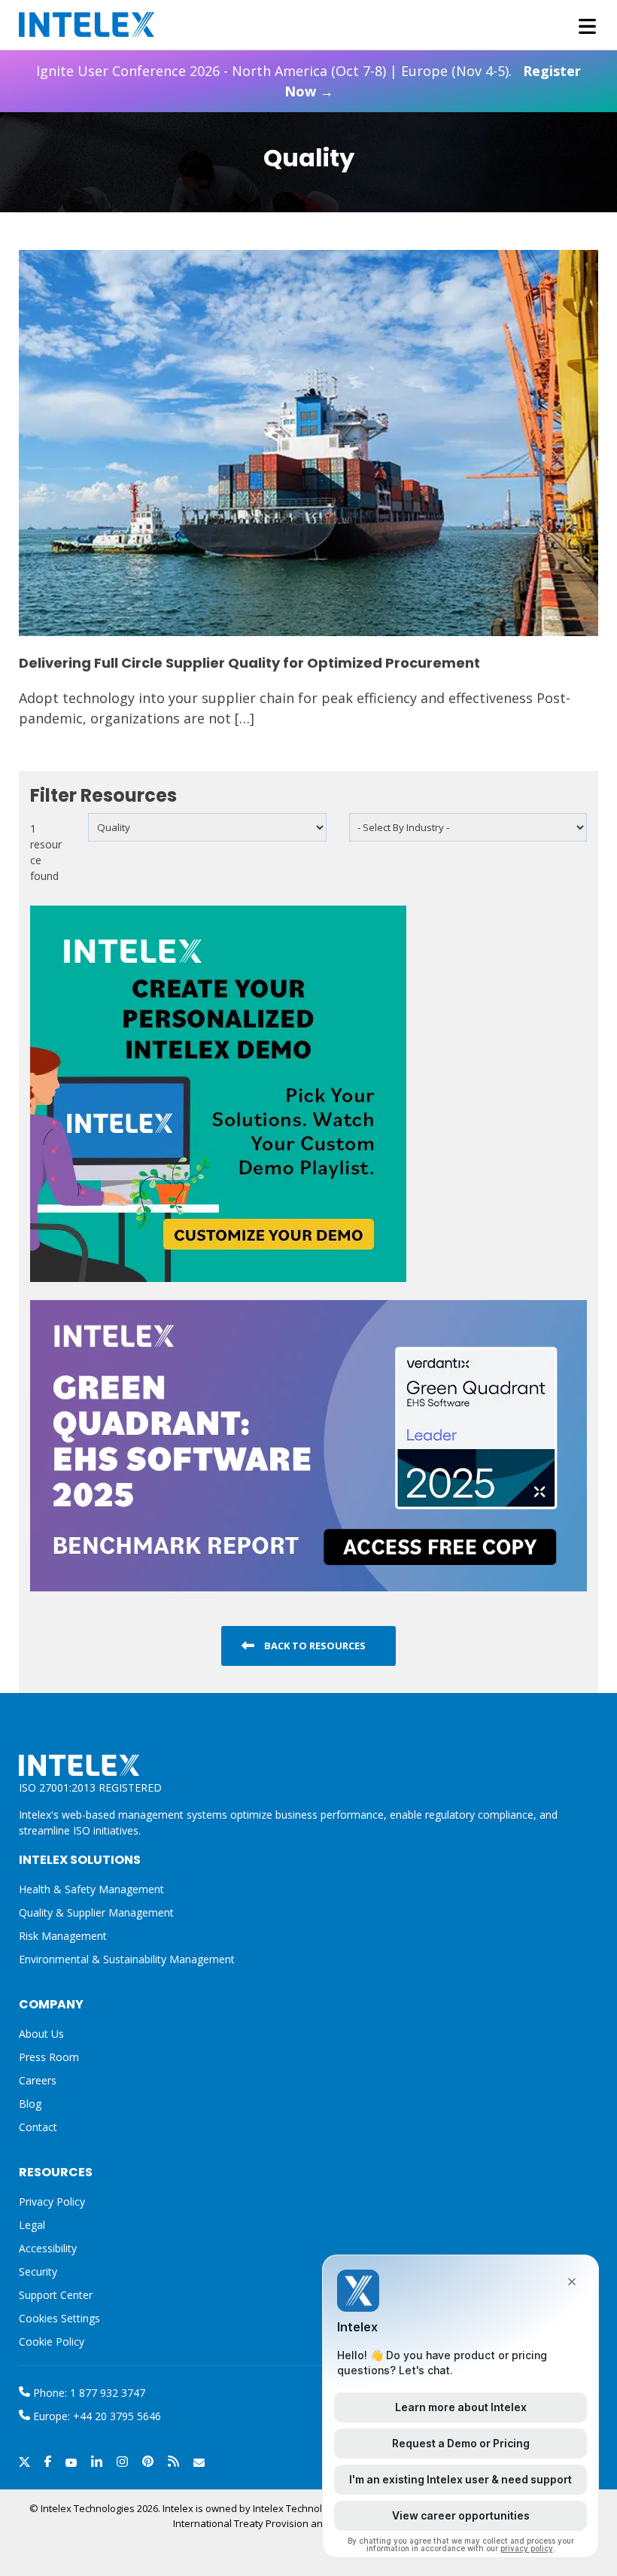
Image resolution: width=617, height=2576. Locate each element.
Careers (38, 2080)
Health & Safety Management (91, 1889)
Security (38, 2272)
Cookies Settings (59, 2319)
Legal (32, 2225)
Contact (38, 2127)
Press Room (49, 2057)
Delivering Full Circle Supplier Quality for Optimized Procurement (249, 663)
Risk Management (63, 1936)
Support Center (56, 2295)
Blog (30, 2104)
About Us (41, 2034)
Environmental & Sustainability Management (127, 1959)
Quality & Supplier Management (96, 1912)
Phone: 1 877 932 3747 (88, 2393)
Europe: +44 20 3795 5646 (96, 2416)
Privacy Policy (52, 2201)
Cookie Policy (52, 2342)
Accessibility (48, 2248)
